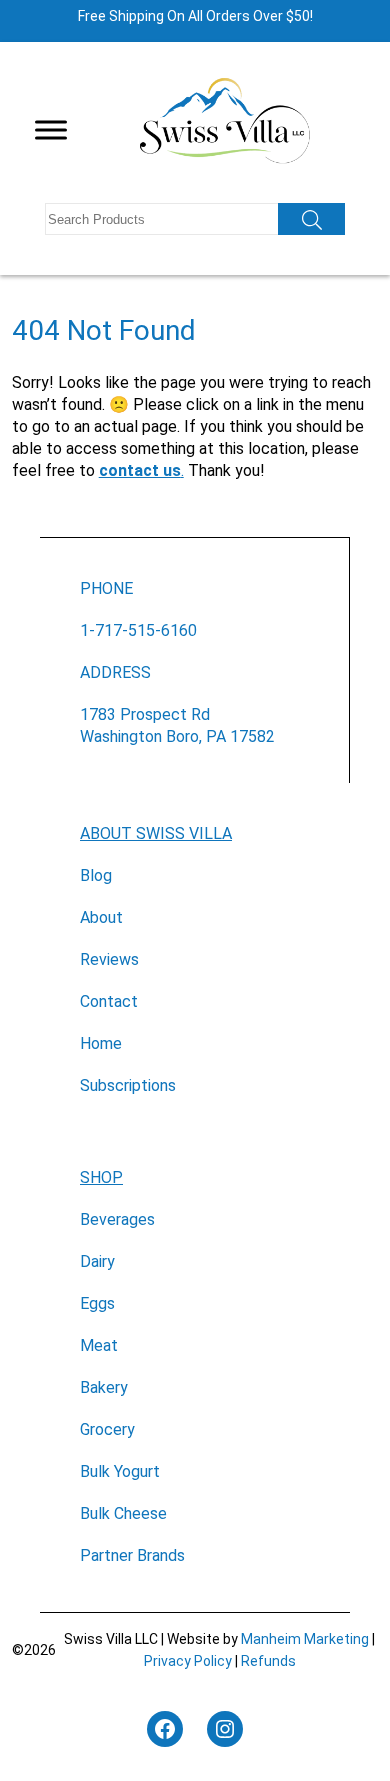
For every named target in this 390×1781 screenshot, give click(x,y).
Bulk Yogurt (120, 1471)
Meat (99, 1345)
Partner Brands (132, 1555)
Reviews (109, 959)
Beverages (117, 1219)
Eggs (97, 1303)
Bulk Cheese (123, 1513)
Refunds (268, 1661)
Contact (109, 1001)
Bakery (104, 1387)
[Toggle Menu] (51, 130)
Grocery (107, 1429)
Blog (96, 875)
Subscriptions (128, 1085)
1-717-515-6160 (138, 630)
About (101, 917)
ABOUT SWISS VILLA (156, 833)
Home (101, 1043)
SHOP (101, 1177)
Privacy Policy (188, 1661)
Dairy (97, 1261)
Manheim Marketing (305, 1639)
